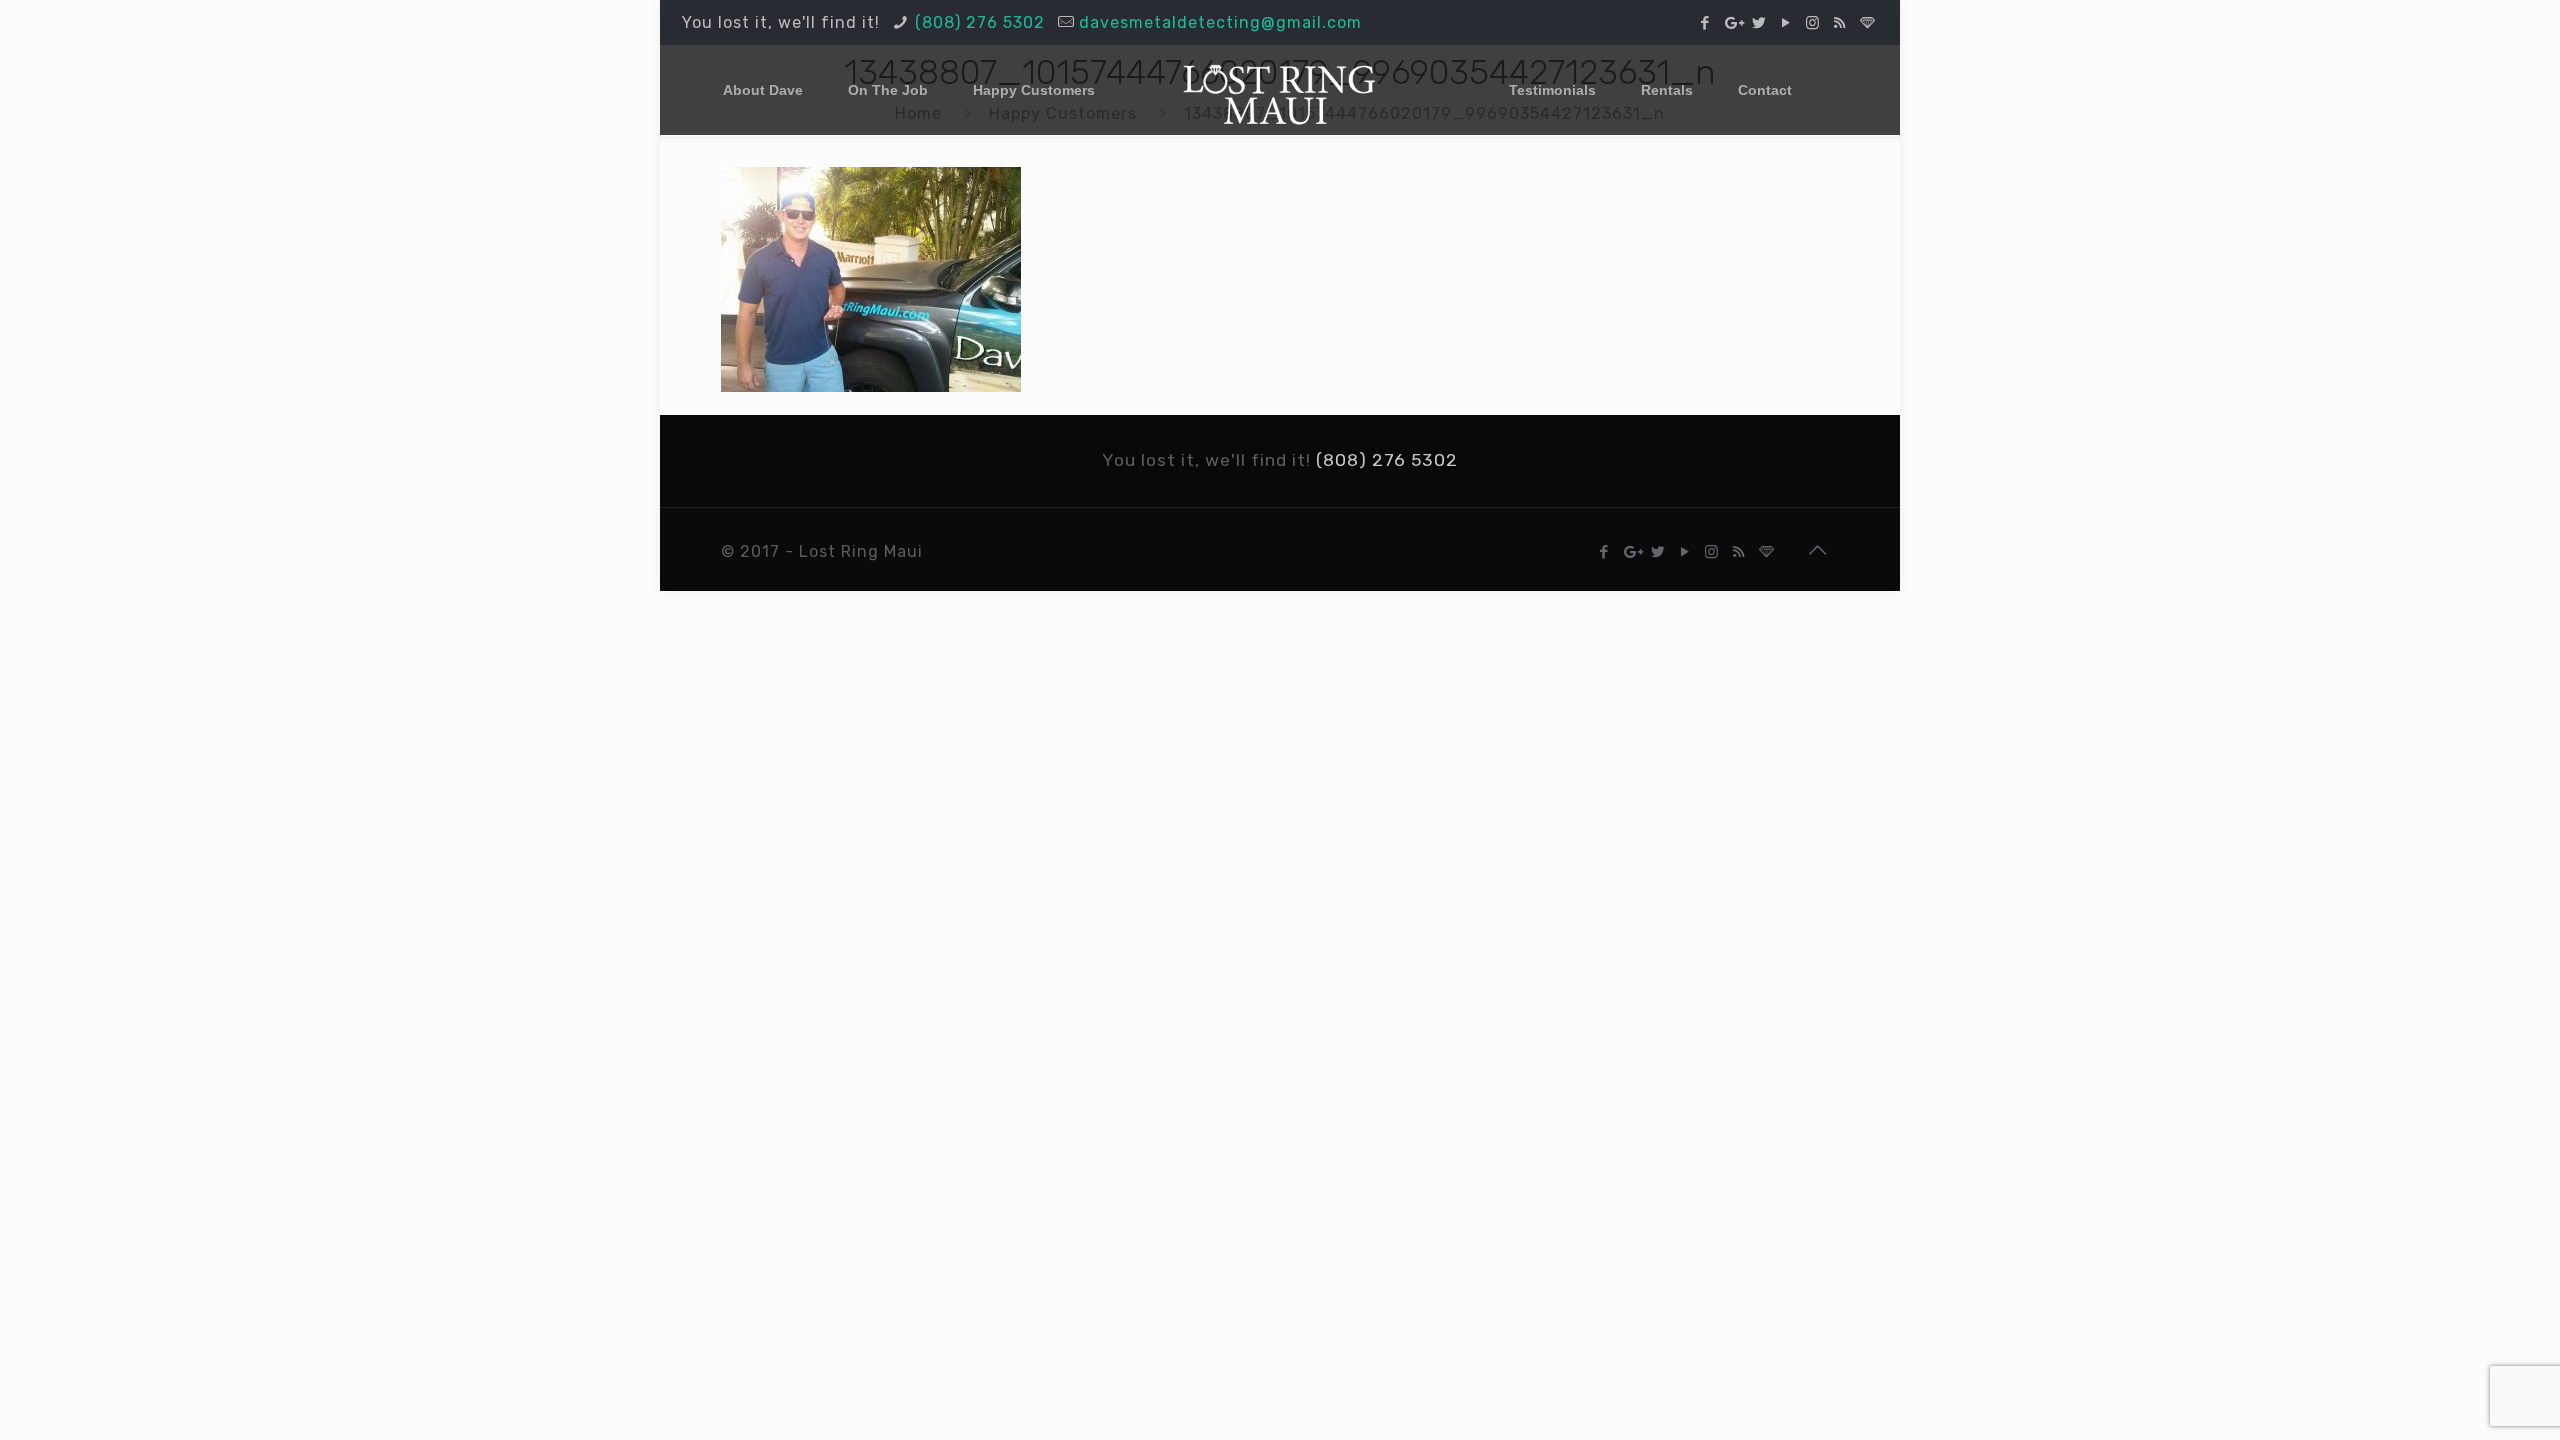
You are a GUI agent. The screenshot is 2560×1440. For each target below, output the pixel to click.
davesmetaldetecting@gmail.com (1220, 22)
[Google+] (1732, 23)
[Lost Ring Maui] (1280, 95)
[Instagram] (1813, 23)
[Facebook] (1705, 23)
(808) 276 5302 (980, 22)
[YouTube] (1786, 23)
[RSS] (1840, 23)
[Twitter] (1759, 23)
